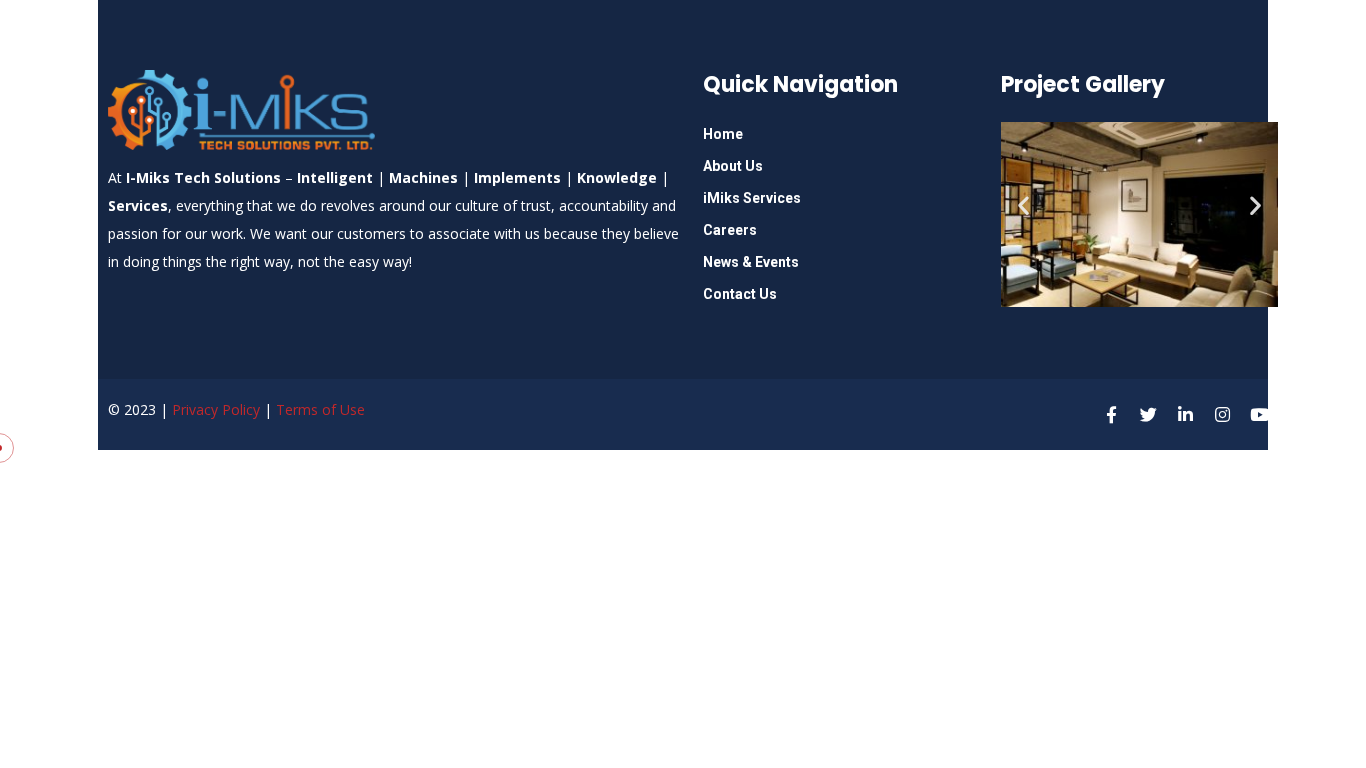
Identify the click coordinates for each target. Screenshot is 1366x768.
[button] (1023, 204)
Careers (730, 230)
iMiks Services (752, 198)
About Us (733, 166)
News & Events (751, 262)
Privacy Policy (216, 409)
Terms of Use (320, 409)
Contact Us (740, 294)
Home (723, 134)
